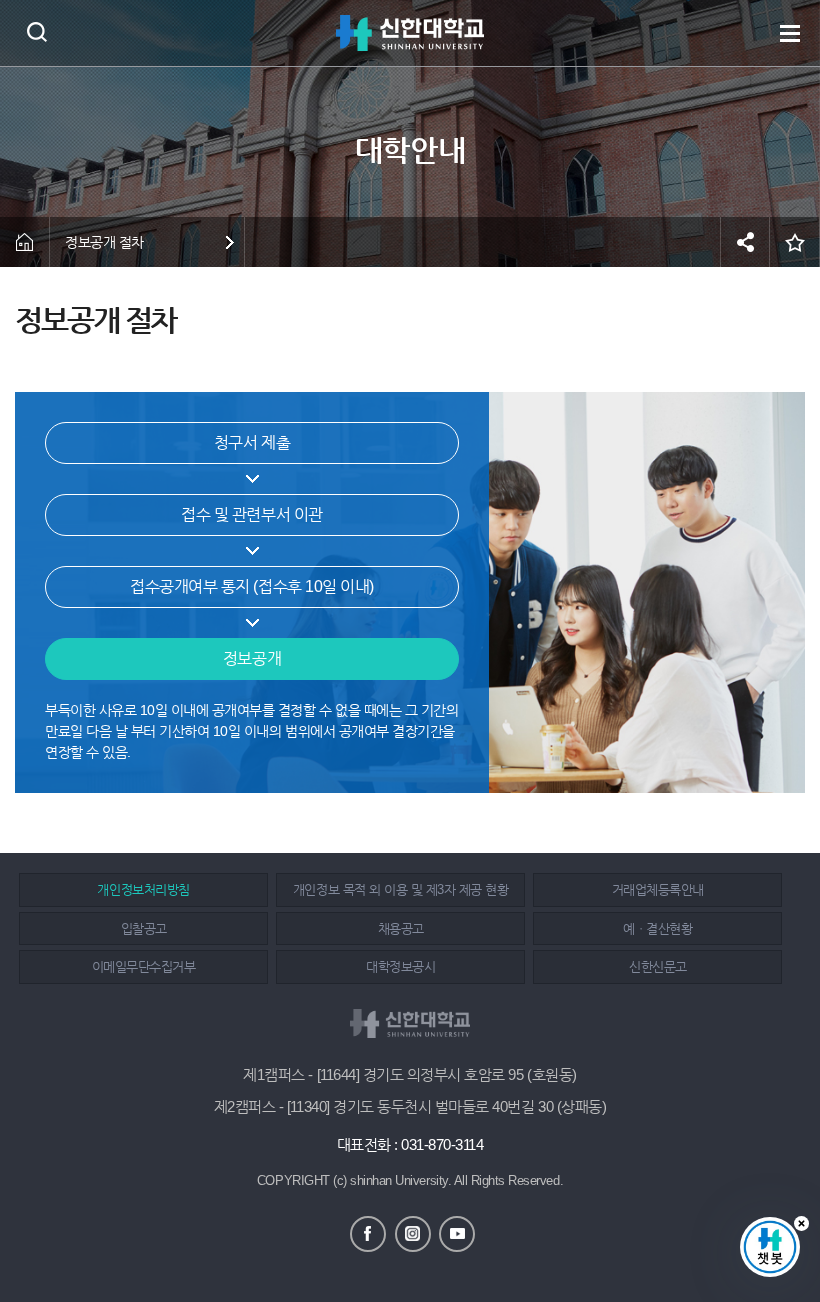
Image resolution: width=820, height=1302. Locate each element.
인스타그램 (413, 1234)
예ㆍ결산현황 (657, 928)
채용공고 (401, 928)
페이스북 (368, 1234)
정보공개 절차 (104, 242)
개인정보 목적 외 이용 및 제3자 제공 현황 (400, 889)
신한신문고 (658, 966)
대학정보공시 (400, 966)
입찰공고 (144, 928)
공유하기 (745, 242)
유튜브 (457, 1234)
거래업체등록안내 (658, 889)
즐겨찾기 (795, 242)
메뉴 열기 (790, 33)
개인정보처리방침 (143, 889)
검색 (36, 31)
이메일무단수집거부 (144, 966)
